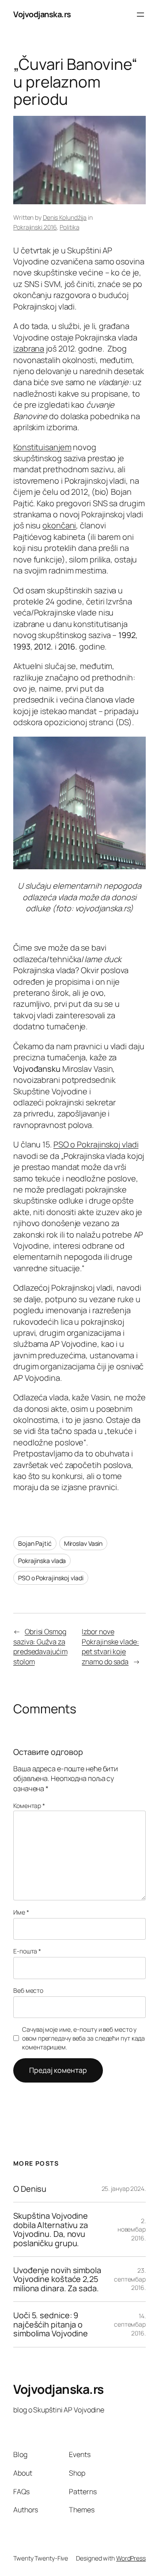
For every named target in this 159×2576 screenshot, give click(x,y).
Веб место (28, 1990)
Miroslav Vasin (83, 1543)
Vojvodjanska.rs (42, 14)
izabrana (29, 348)
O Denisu (30, 2189)
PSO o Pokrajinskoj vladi (96, 1144)
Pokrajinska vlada (42, 1561)
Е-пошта (27, 1951)
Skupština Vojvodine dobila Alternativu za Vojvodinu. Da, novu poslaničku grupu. (51, 2229)
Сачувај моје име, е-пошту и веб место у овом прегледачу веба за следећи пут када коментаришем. (83, 2038)
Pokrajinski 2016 (35, 227)
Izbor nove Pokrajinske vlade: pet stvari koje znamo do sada (110, 1647)
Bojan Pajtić (35, 1543)
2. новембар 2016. (132, 2229)
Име (21, 1912)
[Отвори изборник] (140, 15)
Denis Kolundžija (65, 217)
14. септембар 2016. (130, 2324)
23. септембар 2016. (130, 2279)
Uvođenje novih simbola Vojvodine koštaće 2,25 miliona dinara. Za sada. (57, 2279)
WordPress (131, 2558)
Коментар (29, 1806)
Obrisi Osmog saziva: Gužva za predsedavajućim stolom (40, 1647)
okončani (59, 525)
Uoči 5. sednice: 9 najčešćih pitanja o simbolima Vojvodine (51, 2324)
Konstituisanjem (42, 447)
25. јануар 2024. (124, 2188)
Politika (69, 227)
